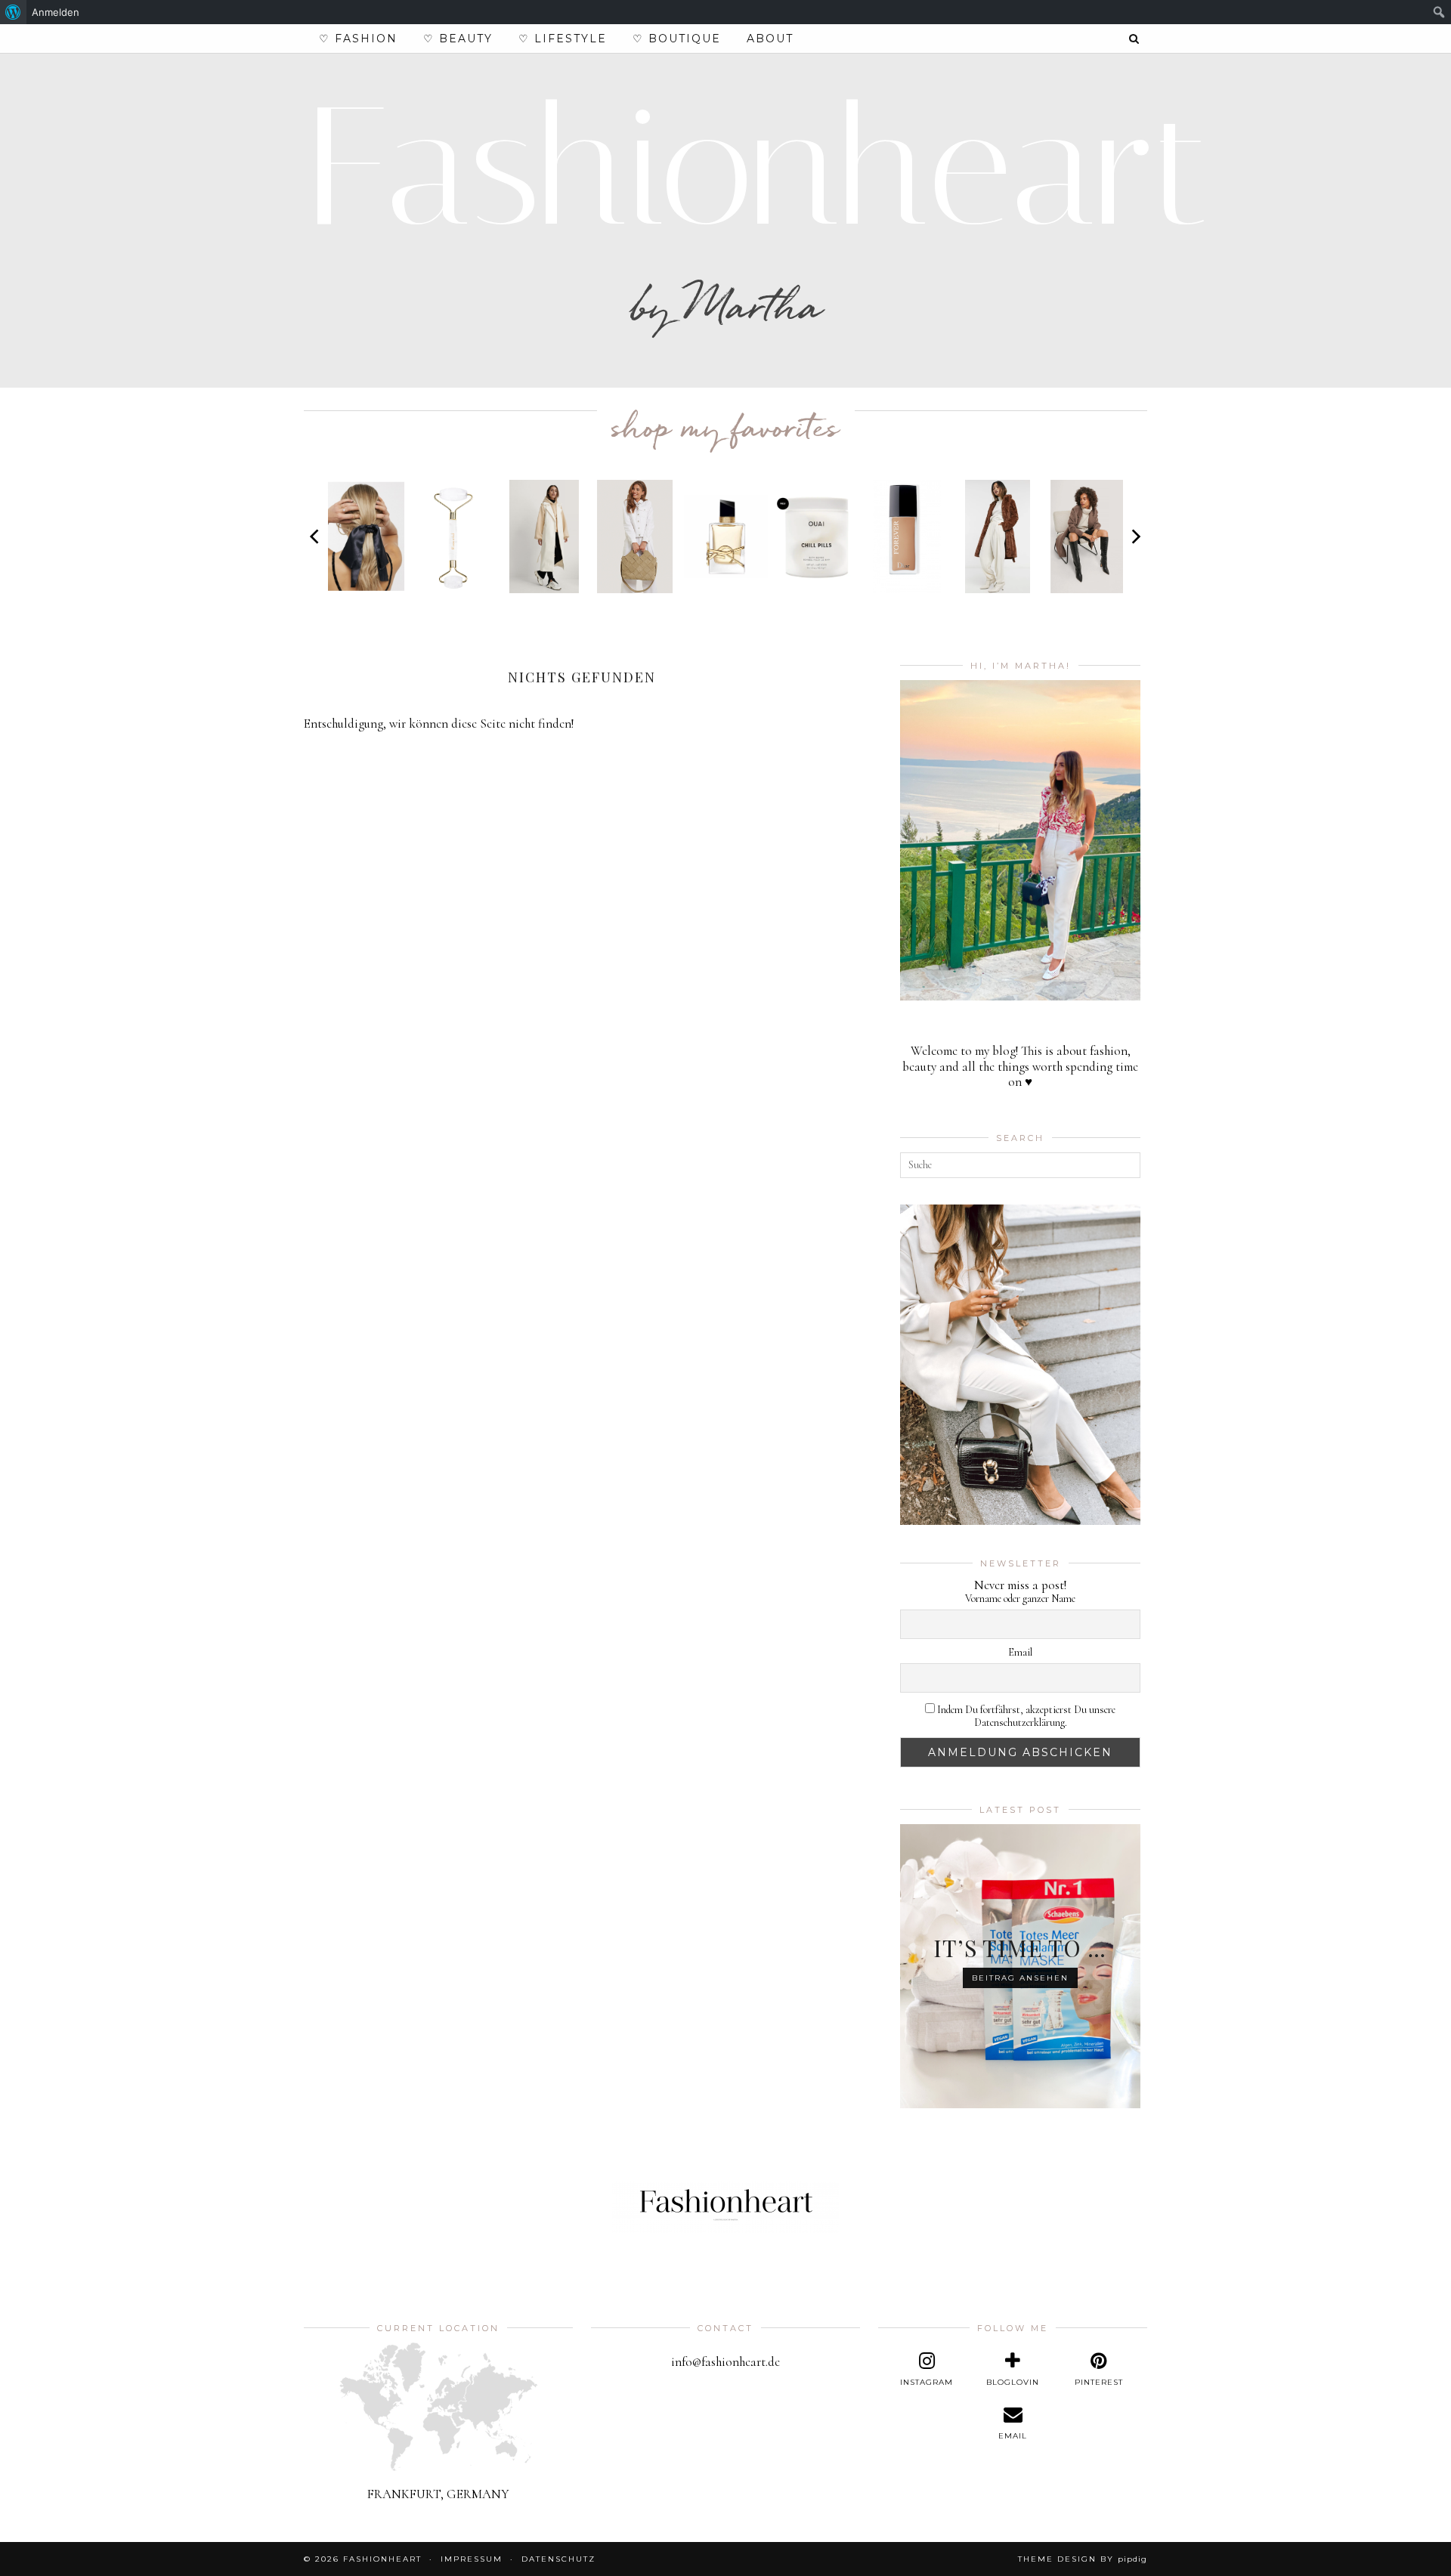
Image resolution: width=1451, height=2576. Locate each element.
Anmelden (56, 12)
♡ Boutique (677, 39)
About (770, 39)
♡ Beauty (458, 39)
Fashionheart (758, 167)
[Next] (1135, 537)
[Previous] (316, 537)
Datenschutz (558, 2559)
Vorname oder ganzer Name (1020, 1599)
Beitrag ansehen (1020, 1978)
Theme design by (1083, 2559)
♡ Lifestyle (563, 39)
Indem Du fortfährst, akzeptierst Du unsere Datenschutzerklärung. (1025, 1716)
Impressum (472, 2559)
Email (1020, 1653)
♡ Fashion (358, 39)
